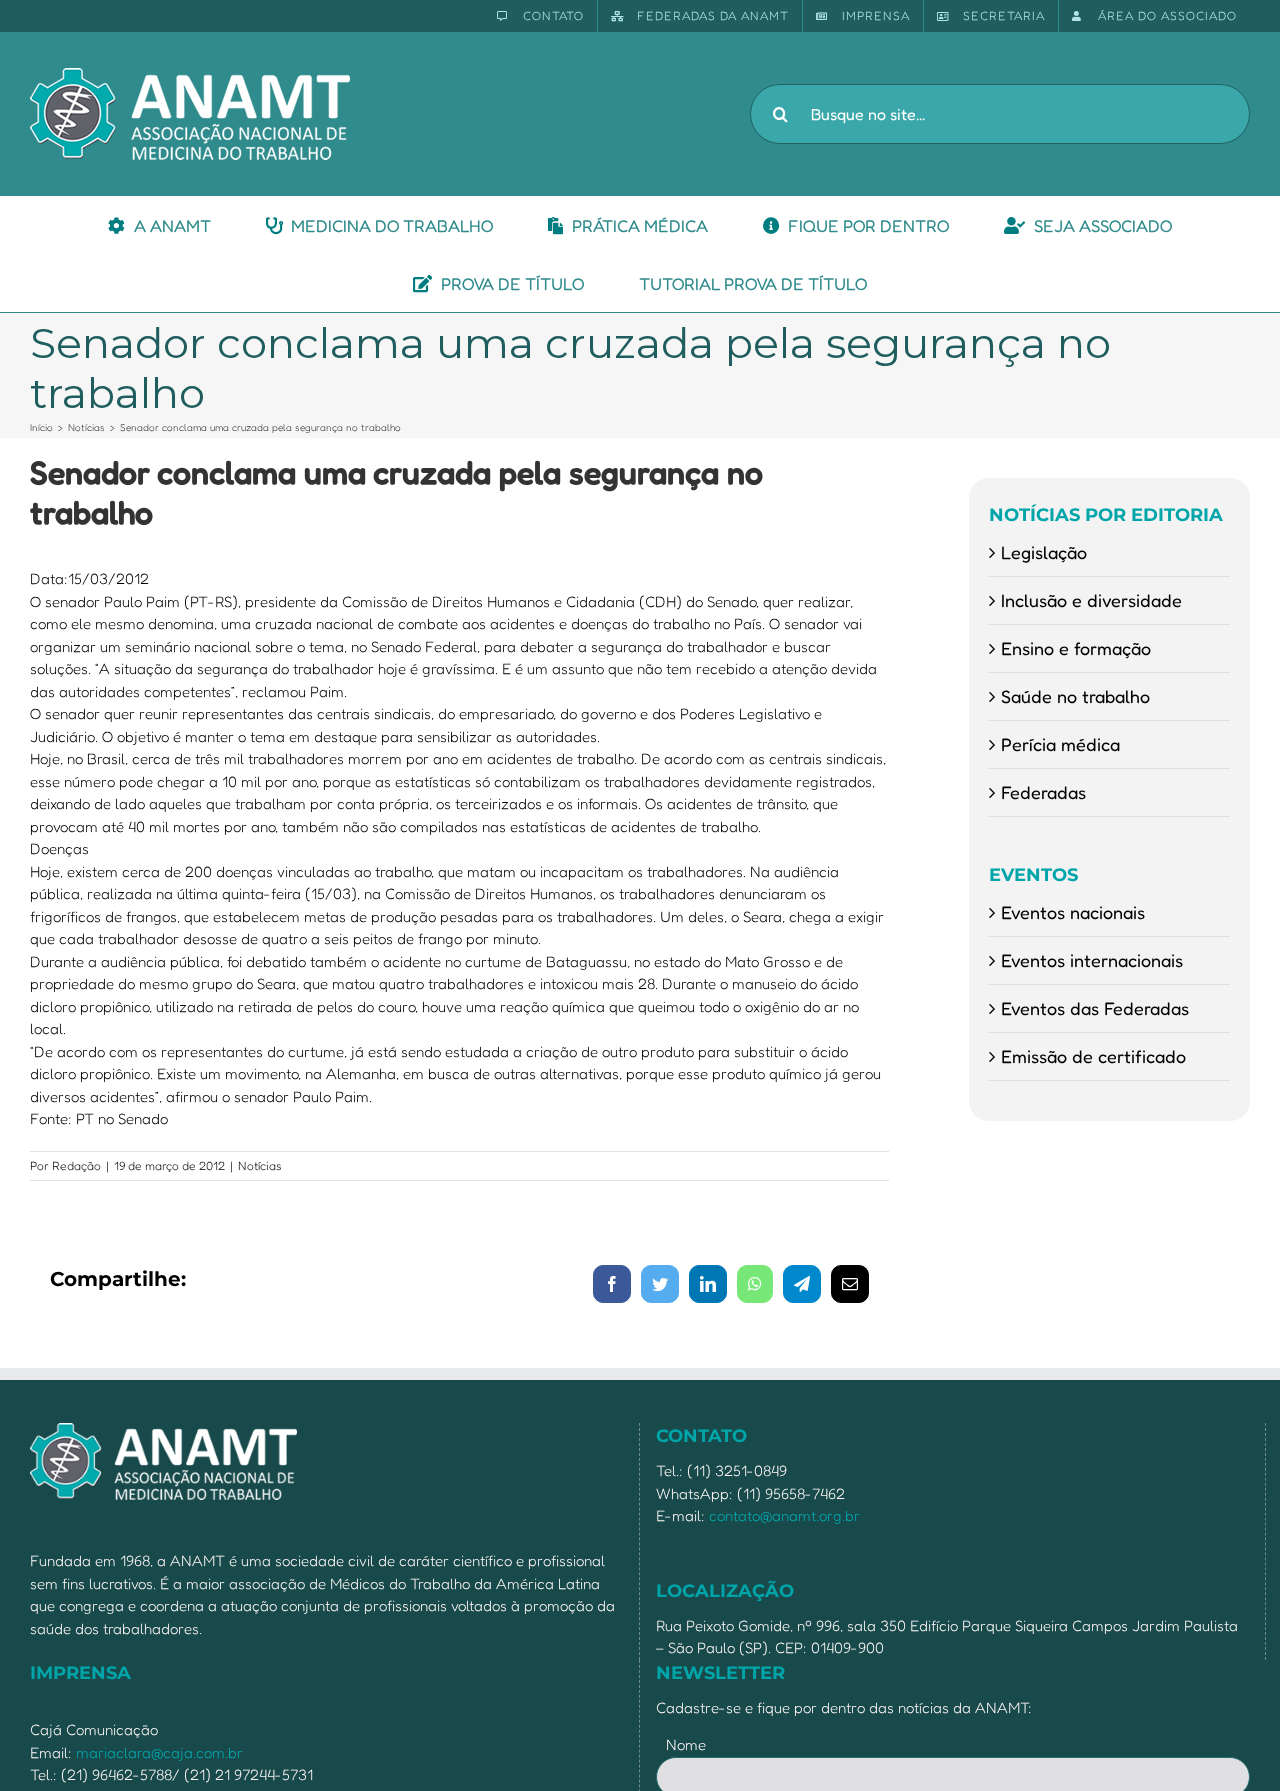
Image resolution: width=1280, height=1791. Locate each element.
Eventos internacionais (1092, 960)
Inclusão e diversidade (1091, 600)
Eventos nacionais (1073, 912)
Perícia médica (1060, 744)
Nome (686, 1744)
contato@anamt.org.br (784, 1515)
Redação (76, 1165)
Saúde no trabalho (1075, 696)
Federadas (1043, 792)
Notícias (260, 1165)
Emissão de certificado (1093, 1056)
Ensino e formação (1076, 648)
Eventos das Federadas (1095, 1008)
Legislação (1044, 552)
